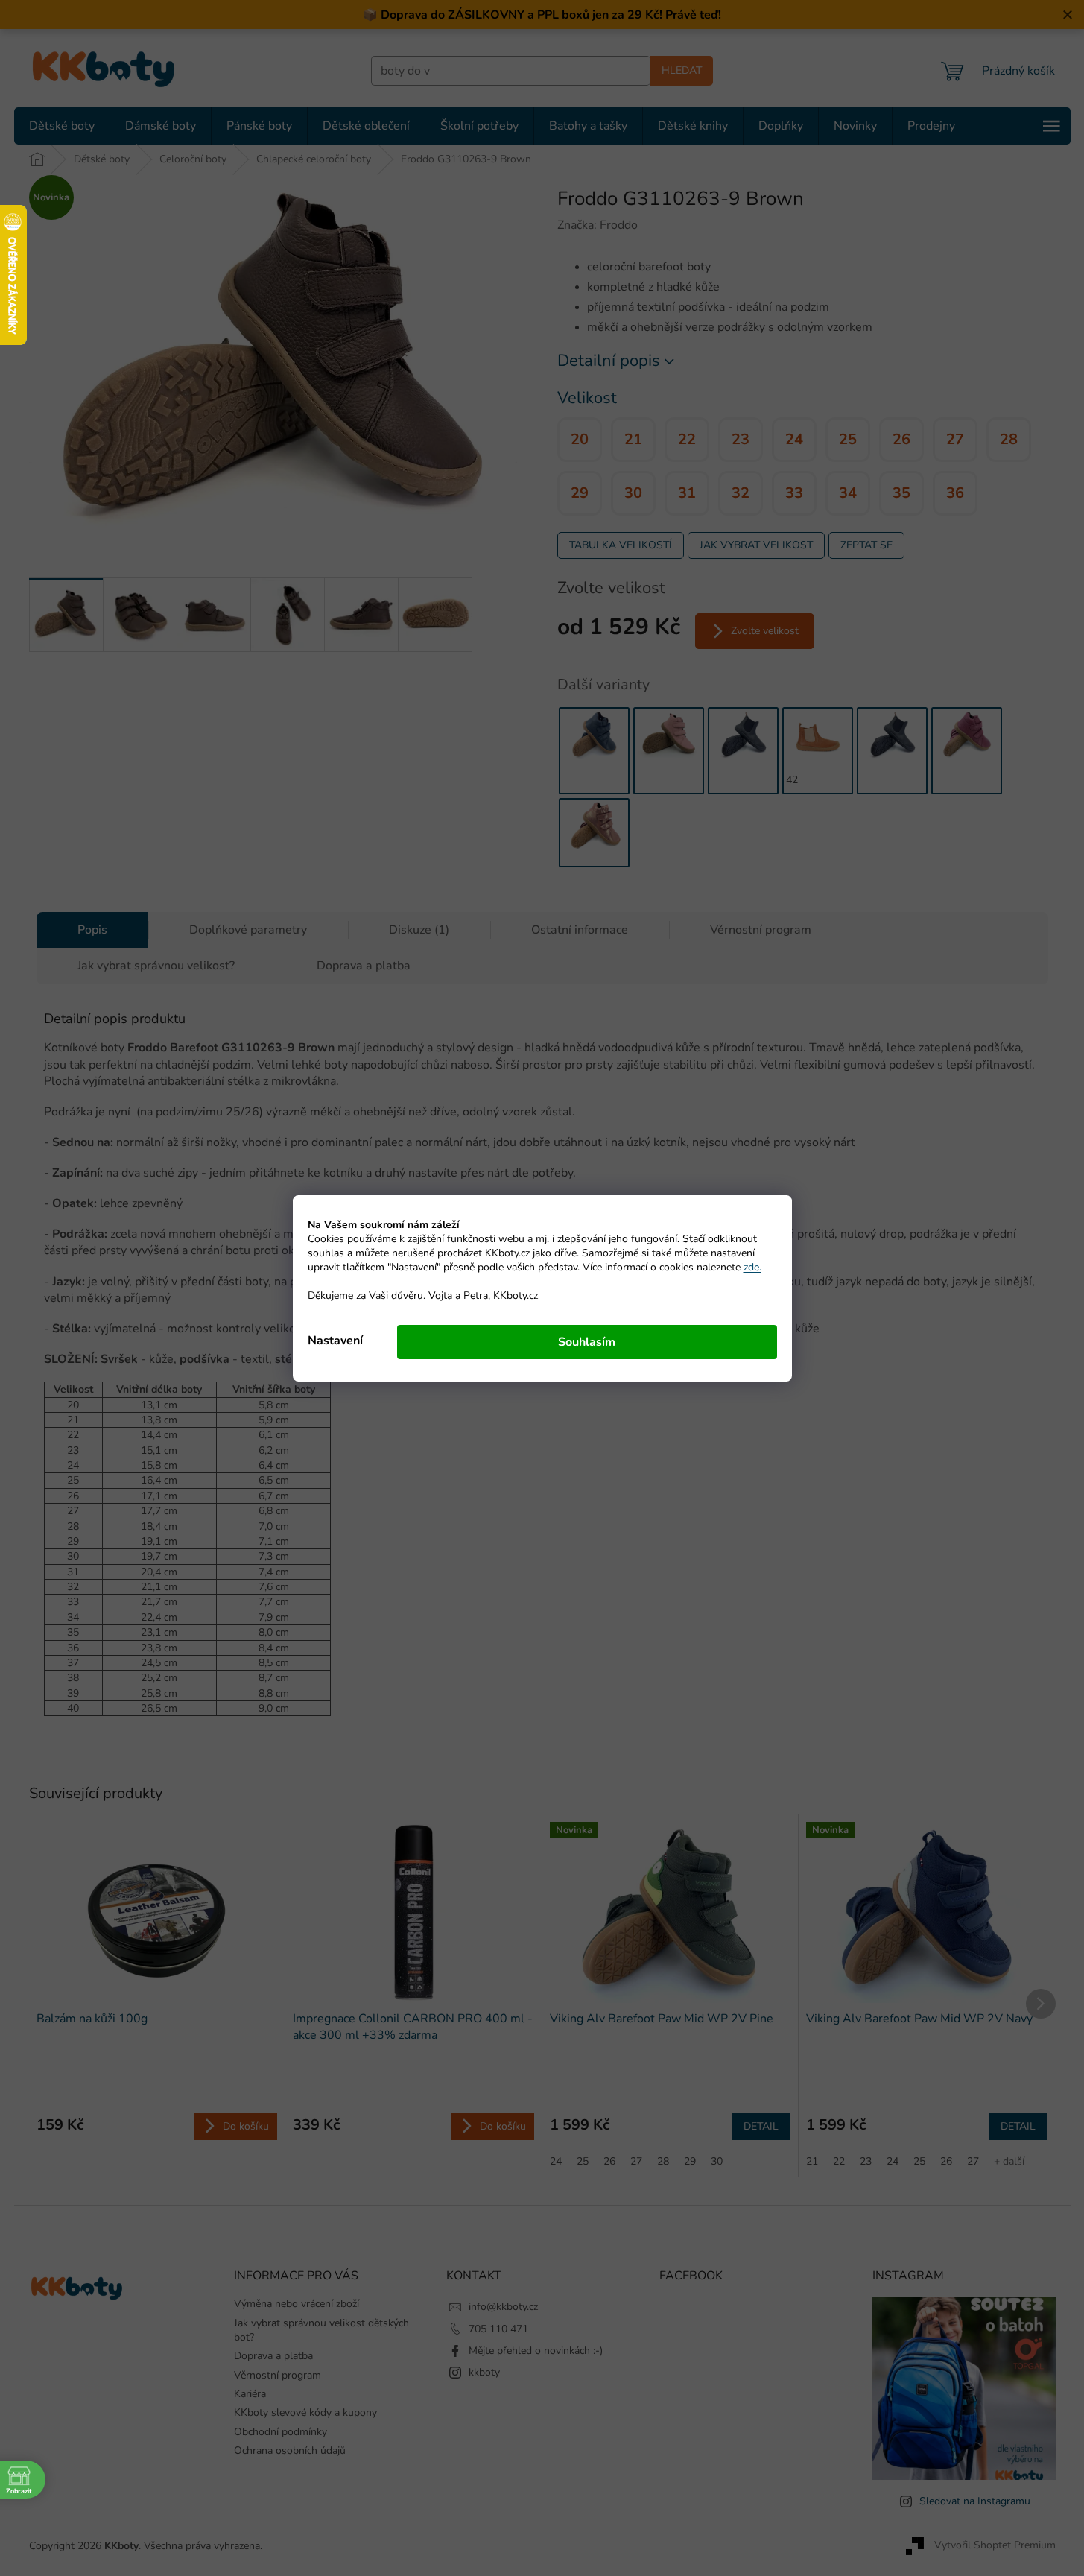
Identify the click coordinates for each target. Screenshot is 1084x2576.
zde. (752, 1267)
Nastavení (335, 1341)
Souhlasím (587, 1342)
